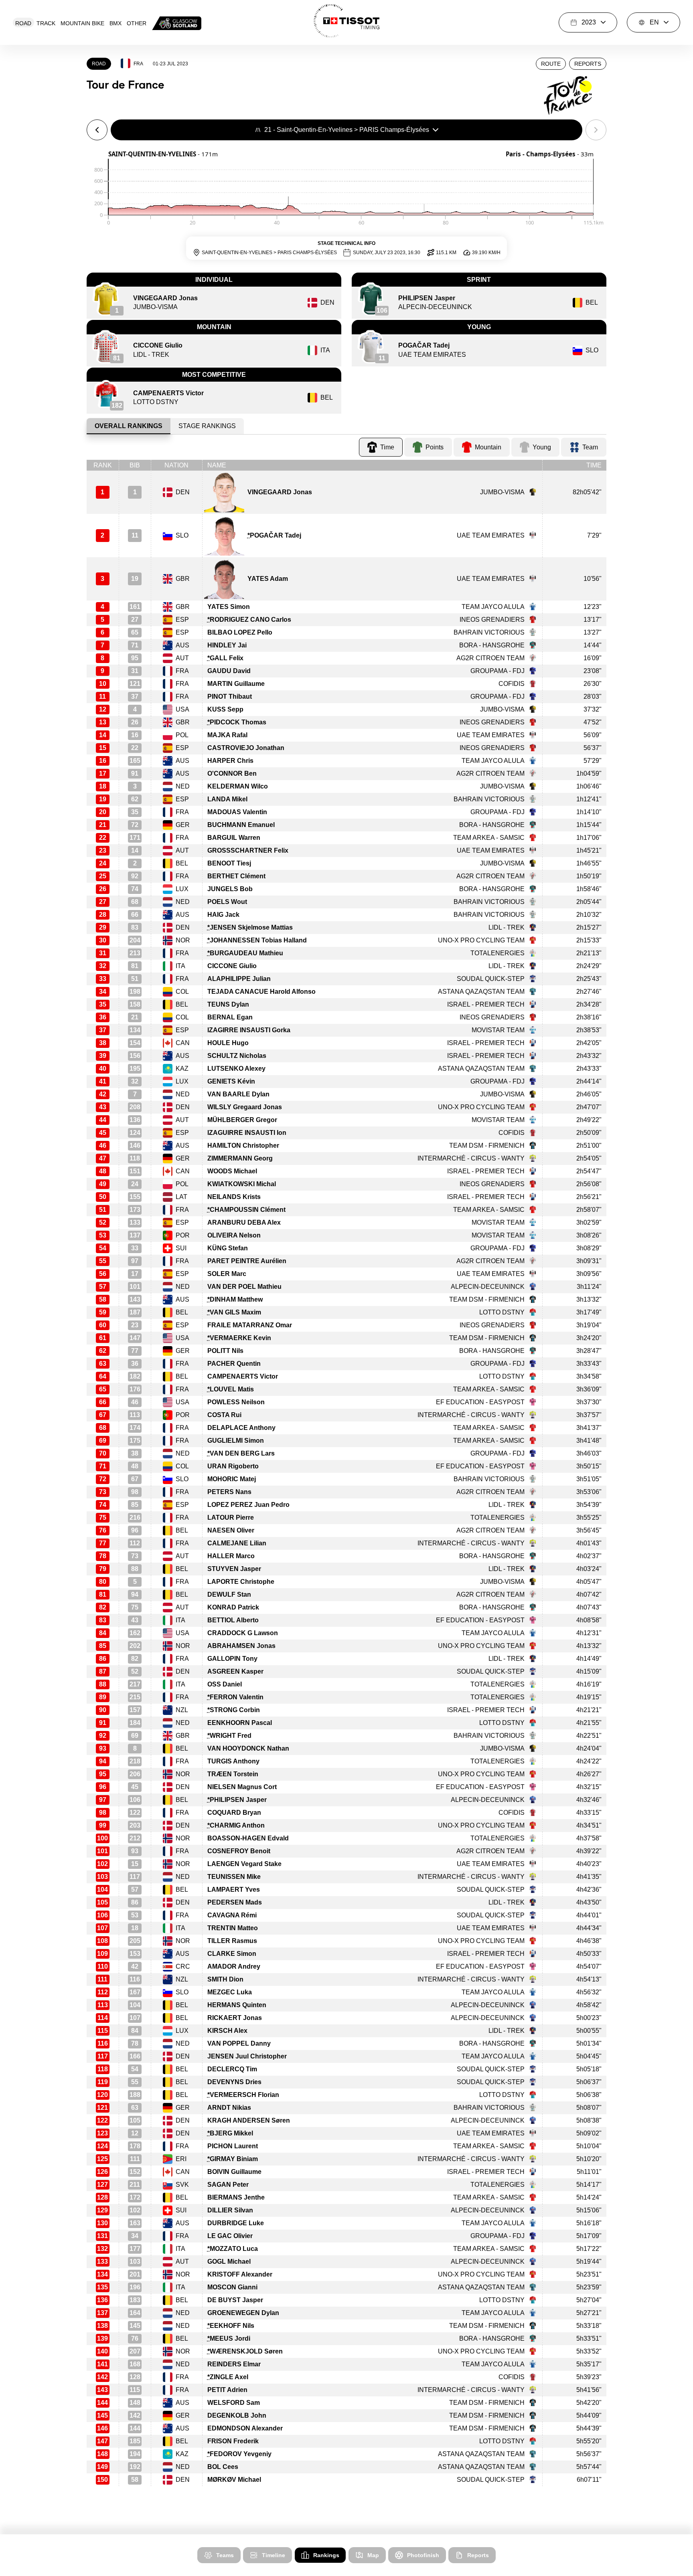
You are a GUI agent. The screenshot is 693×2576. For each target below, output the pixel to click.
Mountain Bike (82, 23)
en (654, 22)
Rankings (326, 2555)
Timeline (274, 2555)
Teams (225, 2555)
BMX (115, 23)
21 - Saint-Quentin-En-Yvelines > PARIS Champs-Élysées (347, 130)
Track (46, 23)
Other (137, 23)
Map (373, 2555)
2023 (589, 22)
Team (590, 447)
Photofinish (423, 2555)
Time (387, 447)
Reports (588, 64)
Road (23, 23)
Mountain (488, 447)
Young (542, 447)
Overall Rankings (129, 426)
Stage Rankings (207, 426)
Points (435, 447)
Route (551, 64)
